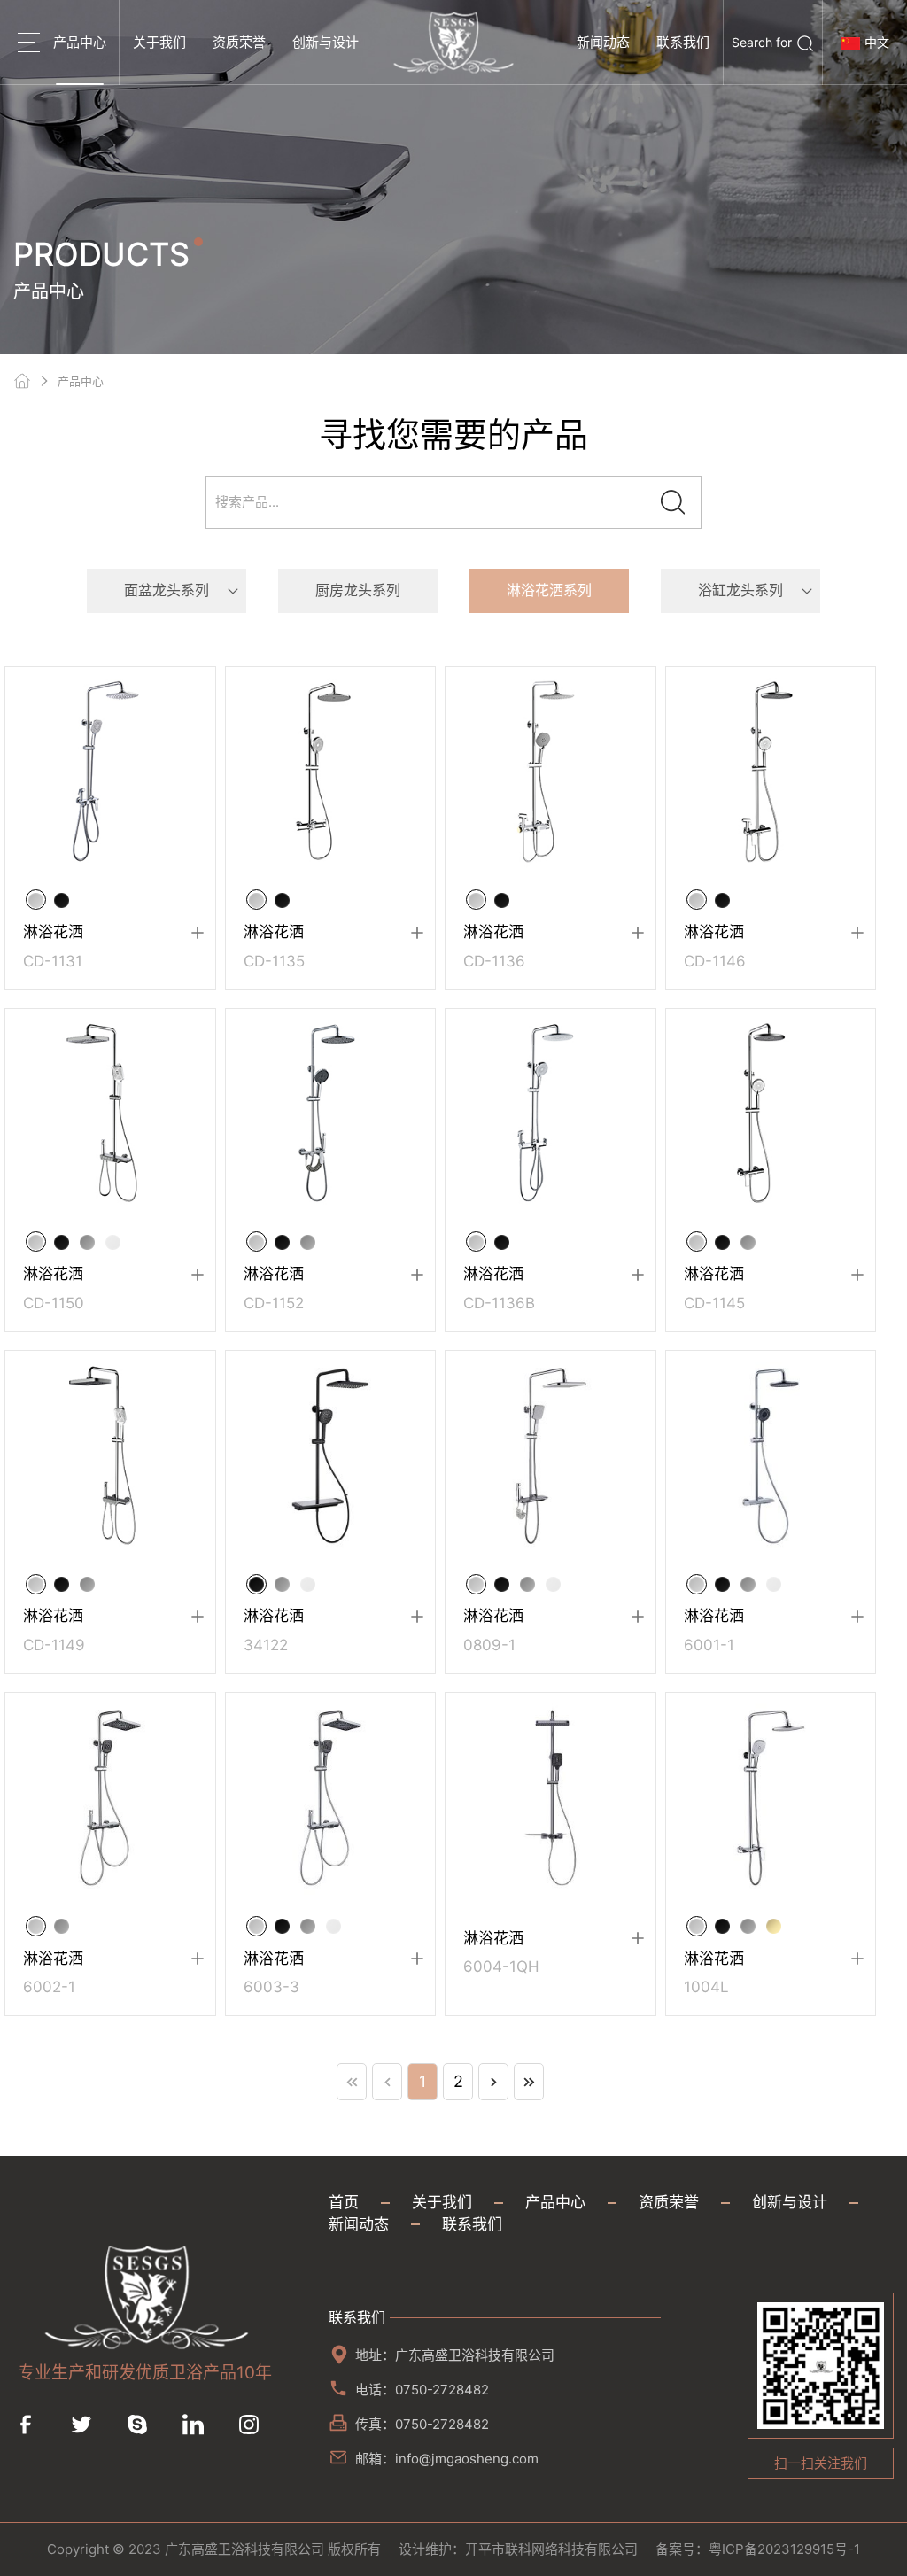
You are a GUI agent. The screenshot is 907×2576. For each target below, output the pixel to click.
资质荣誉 (239, 42)
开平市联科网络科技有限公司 (551, 2549)
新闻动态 (603, 42)
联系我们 (683, 42)
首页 (344, 2202)
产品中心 (80, 42)
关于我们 (159, 42)
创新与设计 (326, 42)
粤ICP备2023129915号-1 (784, 2549)
